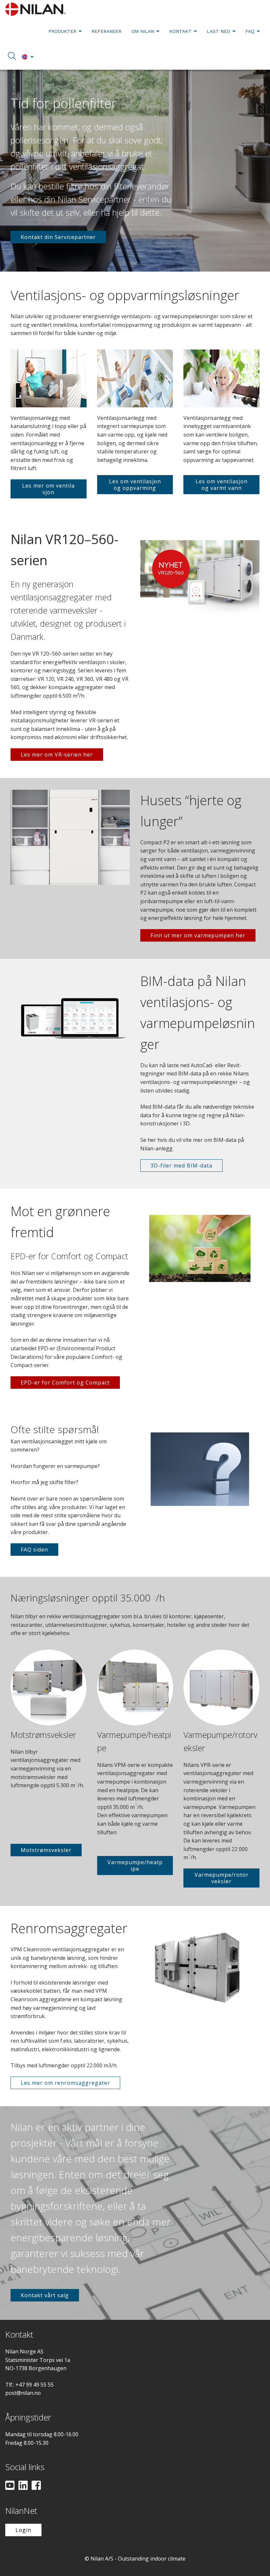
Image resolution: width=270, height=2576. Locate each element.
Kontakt (180, 31)
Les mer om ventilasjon (48, 489)
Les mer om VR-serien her (57, 755)
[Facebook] (36, 2486)
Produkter (62, 31)
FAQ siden (34, 1550)
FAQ (250, 31)
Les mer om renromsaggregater (65, 2083)
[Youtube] (10, 2486)
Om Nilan (143, 31)
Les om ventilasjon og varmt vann (222, 485)
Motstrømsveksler (46, 1850)
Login (23, 2530)
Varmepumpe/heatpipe (135, 1866)
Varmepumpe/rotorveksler (222, 1878)
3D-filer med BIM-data (181, 1166)
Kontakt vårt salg (45, 2295)
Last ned (218, 31)
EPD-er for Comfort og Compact (65, 1383)
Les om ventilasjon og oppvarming (135, 485)
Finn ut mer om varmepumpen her (198, 935)
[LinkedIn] (23, 2486)
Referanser (107, 31)
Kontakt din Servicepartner (58, 237)
